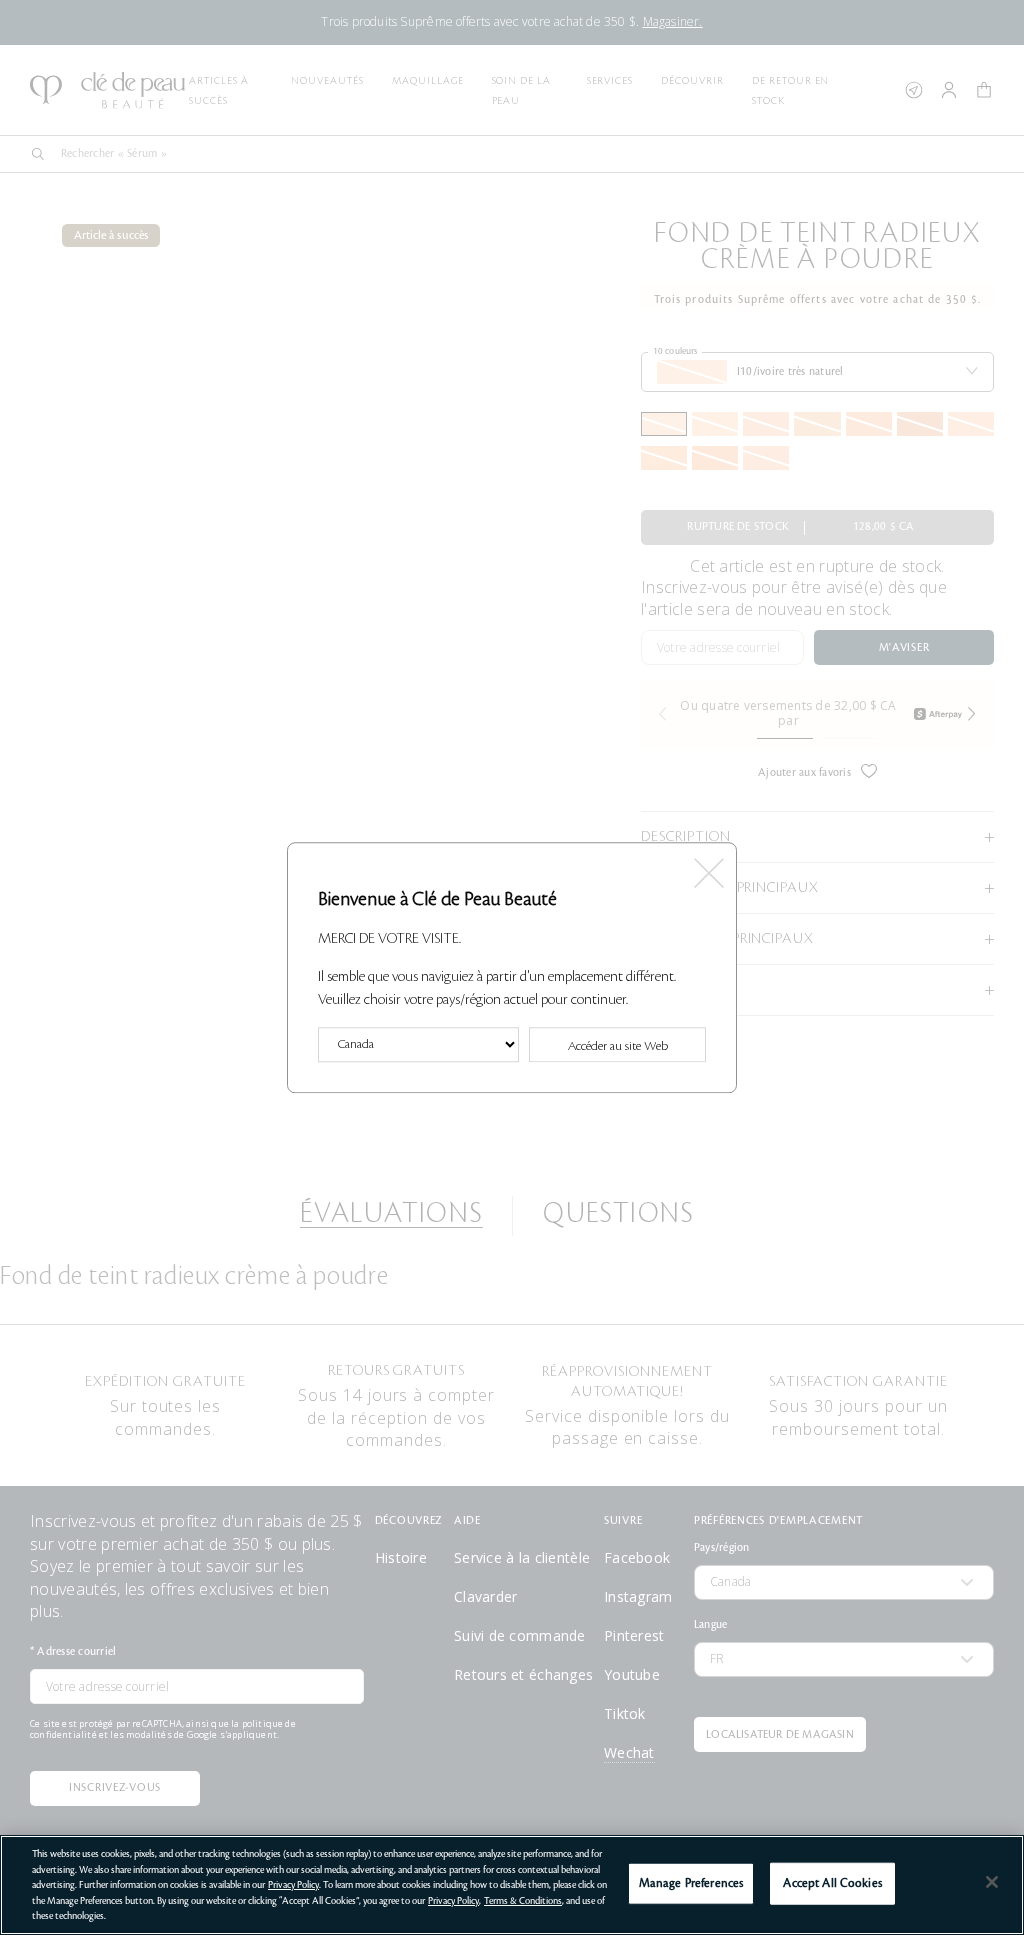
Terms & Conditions (523, 1901)
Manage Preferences (691, 1883)
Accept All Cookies (832, 1883)
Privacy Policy (293, 1885)
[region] (512, 1885)
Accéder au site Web (618, 1046)
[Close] (992, 1882)
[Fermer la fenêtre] (707, 866)
